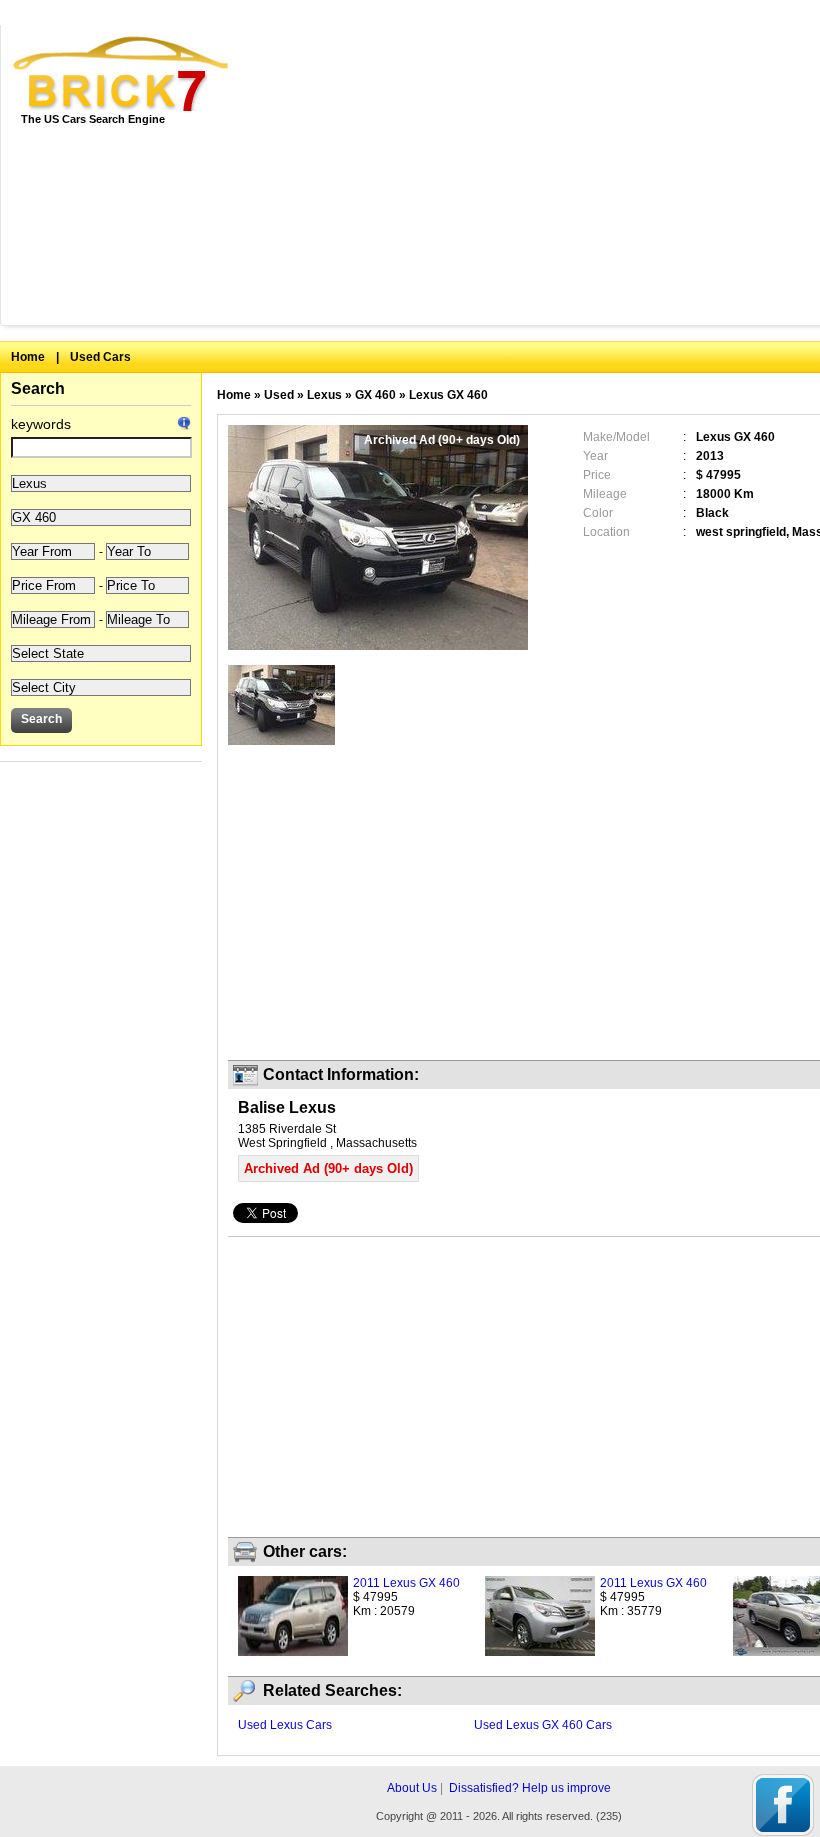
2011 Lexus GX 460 (406, 1583)
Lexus (324, 395)
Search (38, 388)
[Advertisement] (540, 175)
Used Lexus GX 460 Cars (543, 1725)
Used (279, 395)
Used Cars (100, 357)
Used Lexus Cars (285, 1725)
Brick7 (122, 74)
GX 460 (375, 395)
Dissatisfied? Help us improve (530, 1788)
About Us (412, 1788)
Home (28, 357)
